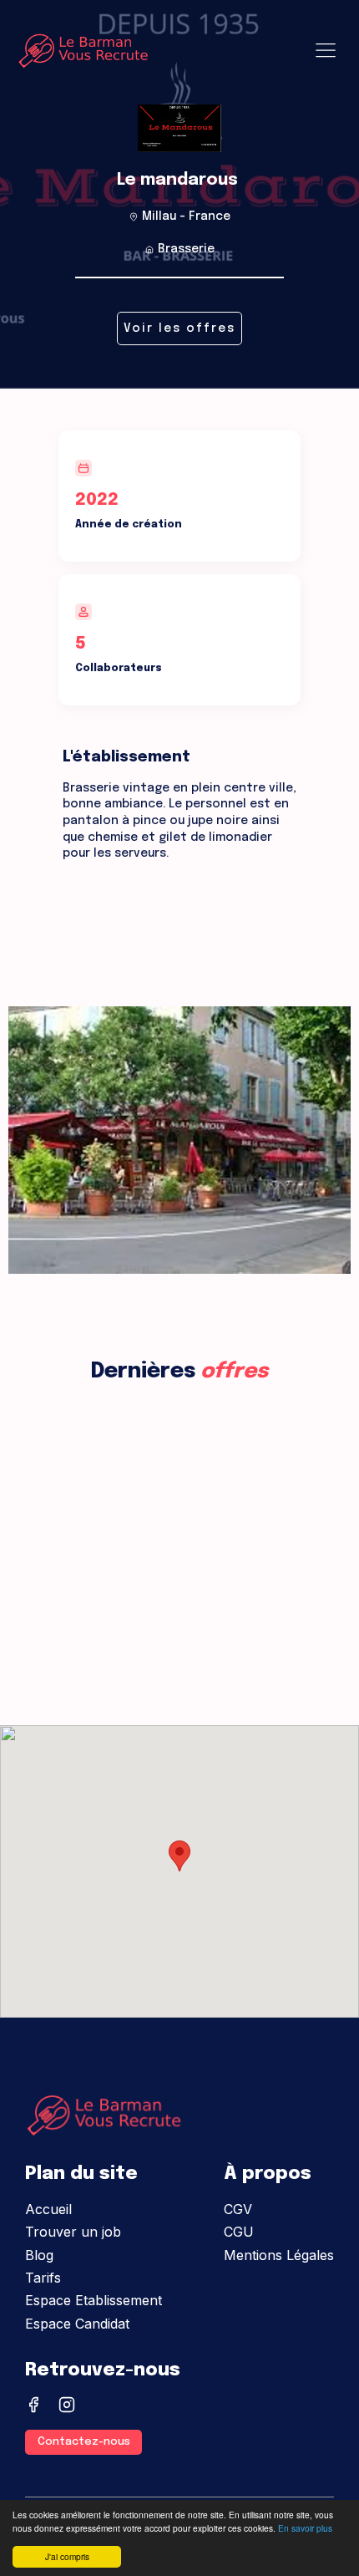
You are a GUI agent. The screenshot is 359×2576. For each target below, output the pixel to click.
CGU (239, 2232)
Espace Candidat (77, 2324)
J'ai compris (67, 2556)
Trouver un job (73, 2232)
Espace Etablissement (94, 2300)
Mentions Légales (279, 2255)
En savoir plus (305, 2528)
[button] (179, 1856)
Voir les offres (179, 328)
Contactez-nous (84, 2442)
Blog (39, 2255)
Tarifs (43, 2278)
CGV (238, 2209)
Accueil (48, 2209)
